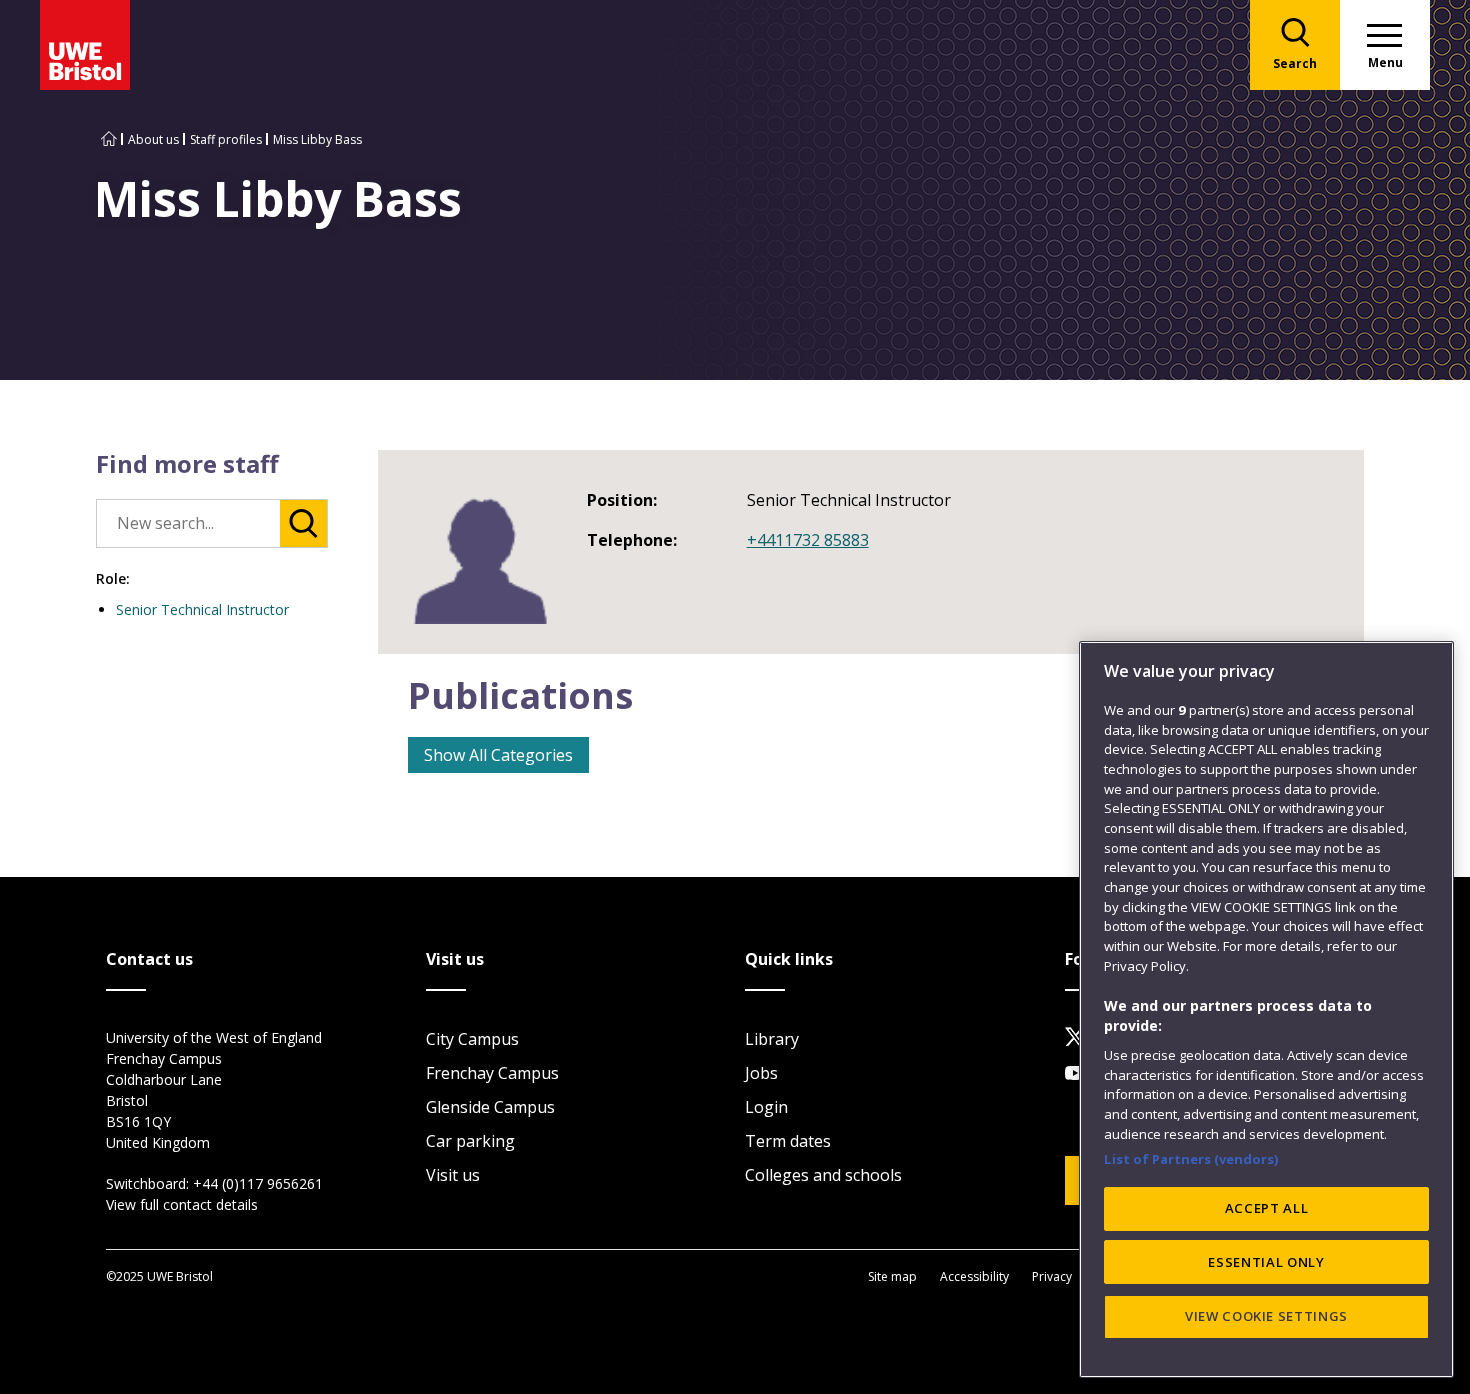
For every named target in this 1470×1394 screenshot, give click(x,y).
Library (772, 1039)
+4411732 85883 (808, 540)
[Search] (303, 523)
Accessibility (974, 1276)
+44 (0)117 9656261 (258, 1183)
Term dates (788, 1141)
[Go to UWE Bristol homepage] (109, 139)
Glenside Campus (490, 1107)
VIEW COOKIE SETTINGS (1266, 1316)
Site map (892, 1276)
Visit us (453, 1175)
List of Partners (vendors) (1191, 1158)
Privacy (1052, 1276)
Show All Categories (498, 755)
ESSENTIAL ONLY (1266, 1262)
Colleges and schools (823, 1175)
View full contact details (182, 1204)
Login (766, 1107)
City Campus (472, 1039)
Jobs (761, 1073)
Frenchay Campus (492, 1073)
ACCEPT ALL (1267, 1208)
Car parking (470, 1141)
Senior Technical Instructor (202, 609)
